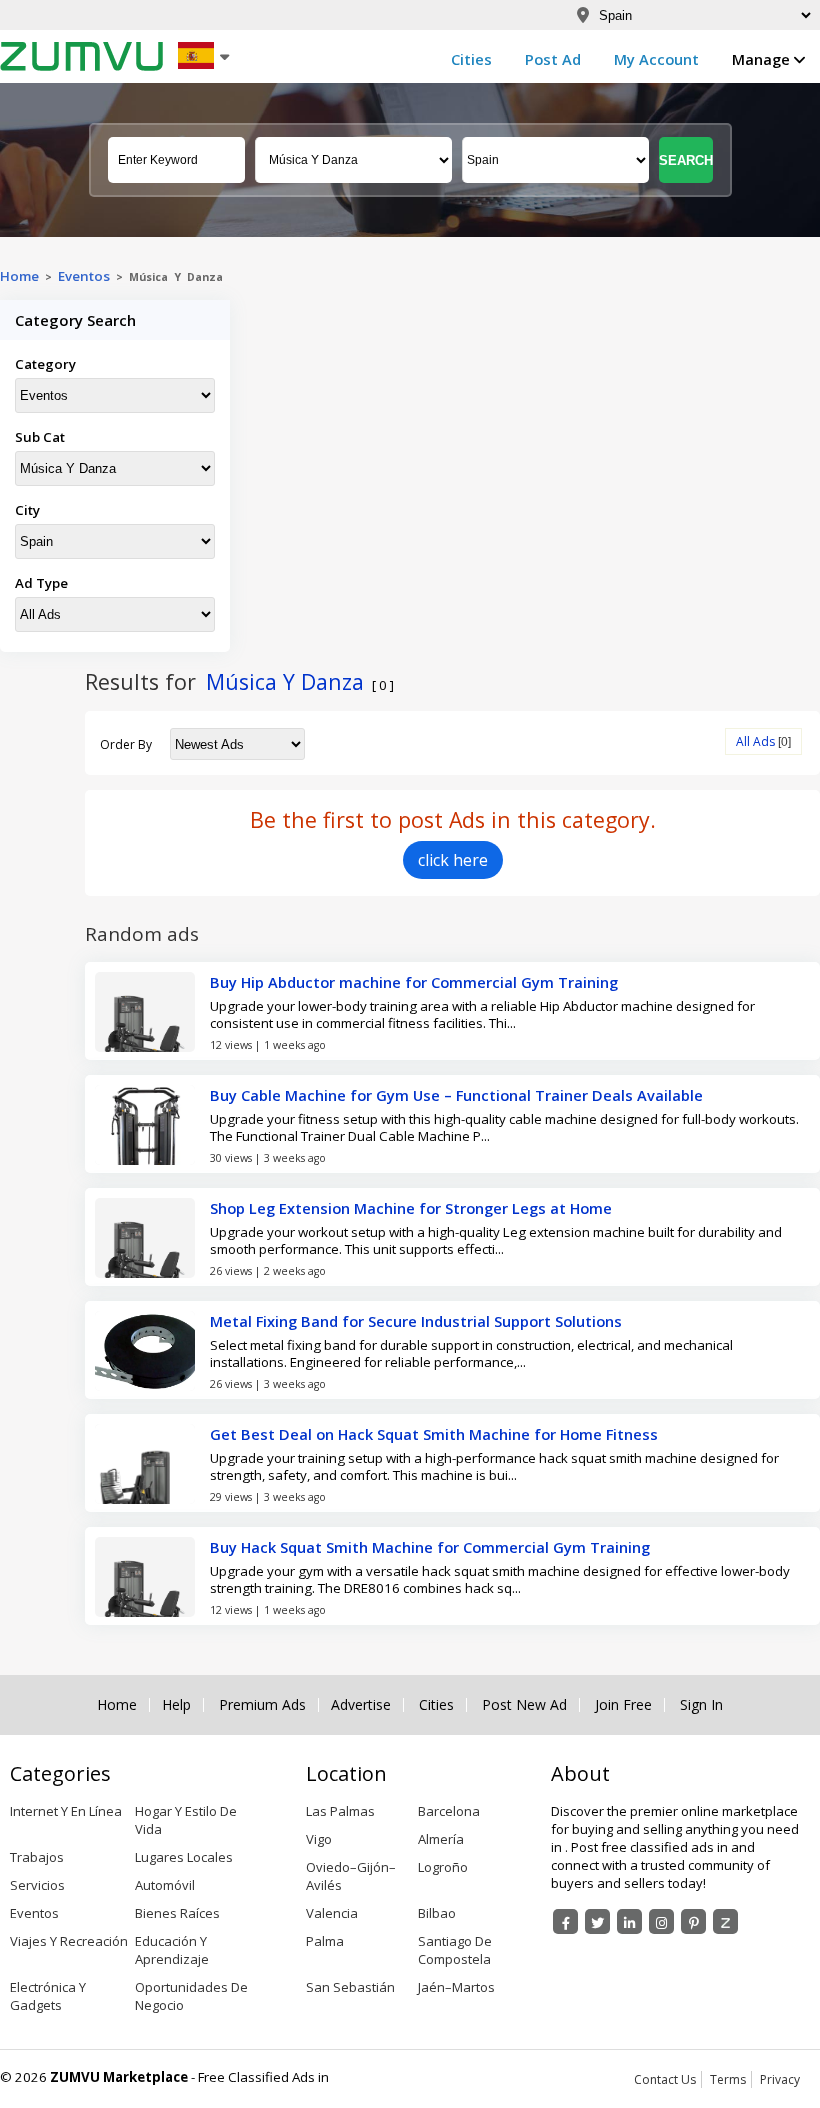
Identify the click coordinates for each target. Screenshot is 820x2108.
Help (176, 1705)
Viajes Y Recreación (69, 1941)
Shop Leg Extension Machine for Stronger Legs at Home (411, 1208)
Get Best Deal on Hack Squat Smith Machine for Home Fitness (434, 1434)
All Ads (755, 741)
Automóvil (165, 1885)
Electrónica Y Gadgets (48, 1996)
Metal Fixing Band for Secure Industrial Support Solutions (416, 1321)
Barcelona (449, 1811)
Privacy (780, 2079)
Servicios (37, 1885)
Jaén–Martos (456, 1987)
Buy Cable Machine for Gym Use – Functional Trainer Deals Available (456, 1095)
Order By (126, 744)
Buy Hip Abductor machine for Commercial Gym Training (414, 982)
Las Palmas (340, 1811)
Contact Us (665, 2079)
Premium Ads (262, 1705)
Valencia (332, 1913)
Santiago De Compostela (455, 1950)
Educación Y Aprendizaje (172, 1950)
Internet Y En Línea (66, 1811)
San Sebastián (350, 1987)
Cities (471, 59)
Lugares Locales (184, 1857)
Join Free (623, 1705)
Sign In (701, 1705)
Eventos (84, 276)
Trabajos (37, 1857)
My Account (656, 59)
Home (19, 276)
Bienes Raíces (177, 1913)
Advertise (361, 1705)
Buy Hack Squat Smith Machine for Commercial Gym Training (430, 1547)
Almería (441, 1839)
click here (453, 860)
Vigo (319, 1839)
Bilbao (437, 1913)
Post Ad (553, 59)
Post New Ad (524, 1705)
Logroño (443, 1867)
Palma (325, 1941)
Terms (728, 2079)
